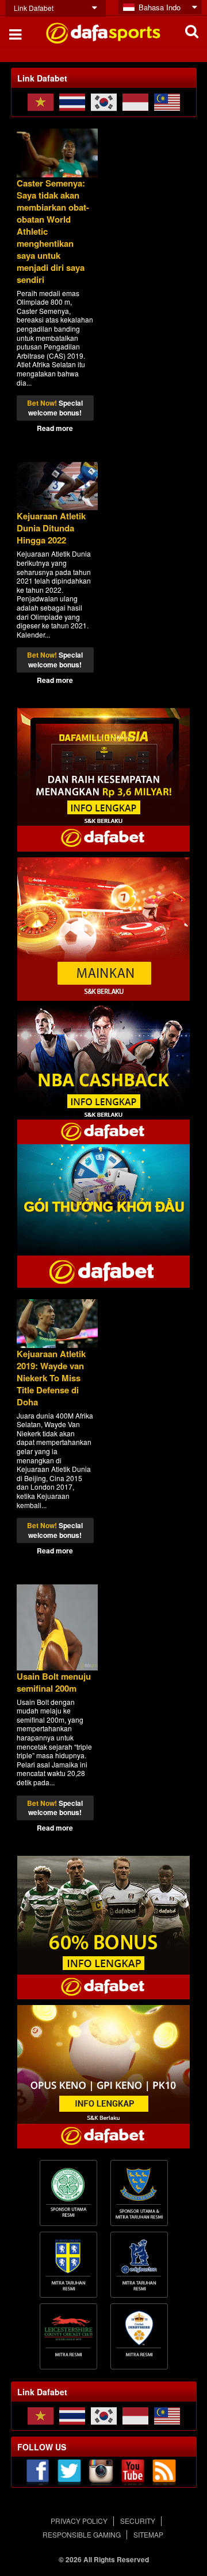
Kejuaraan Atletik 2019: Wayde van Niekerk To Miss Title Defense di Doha (51, 1378)
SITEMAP (148, 2534)
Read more (55, 428)
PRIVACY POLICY (79, 2521)
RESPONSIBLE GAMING (82, 2534)
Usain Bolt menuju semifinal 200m (54, 1682)
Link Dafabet (34, 8)
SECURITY (138, 2521)
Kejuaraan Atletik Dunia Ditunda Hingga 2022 (51, 528)
